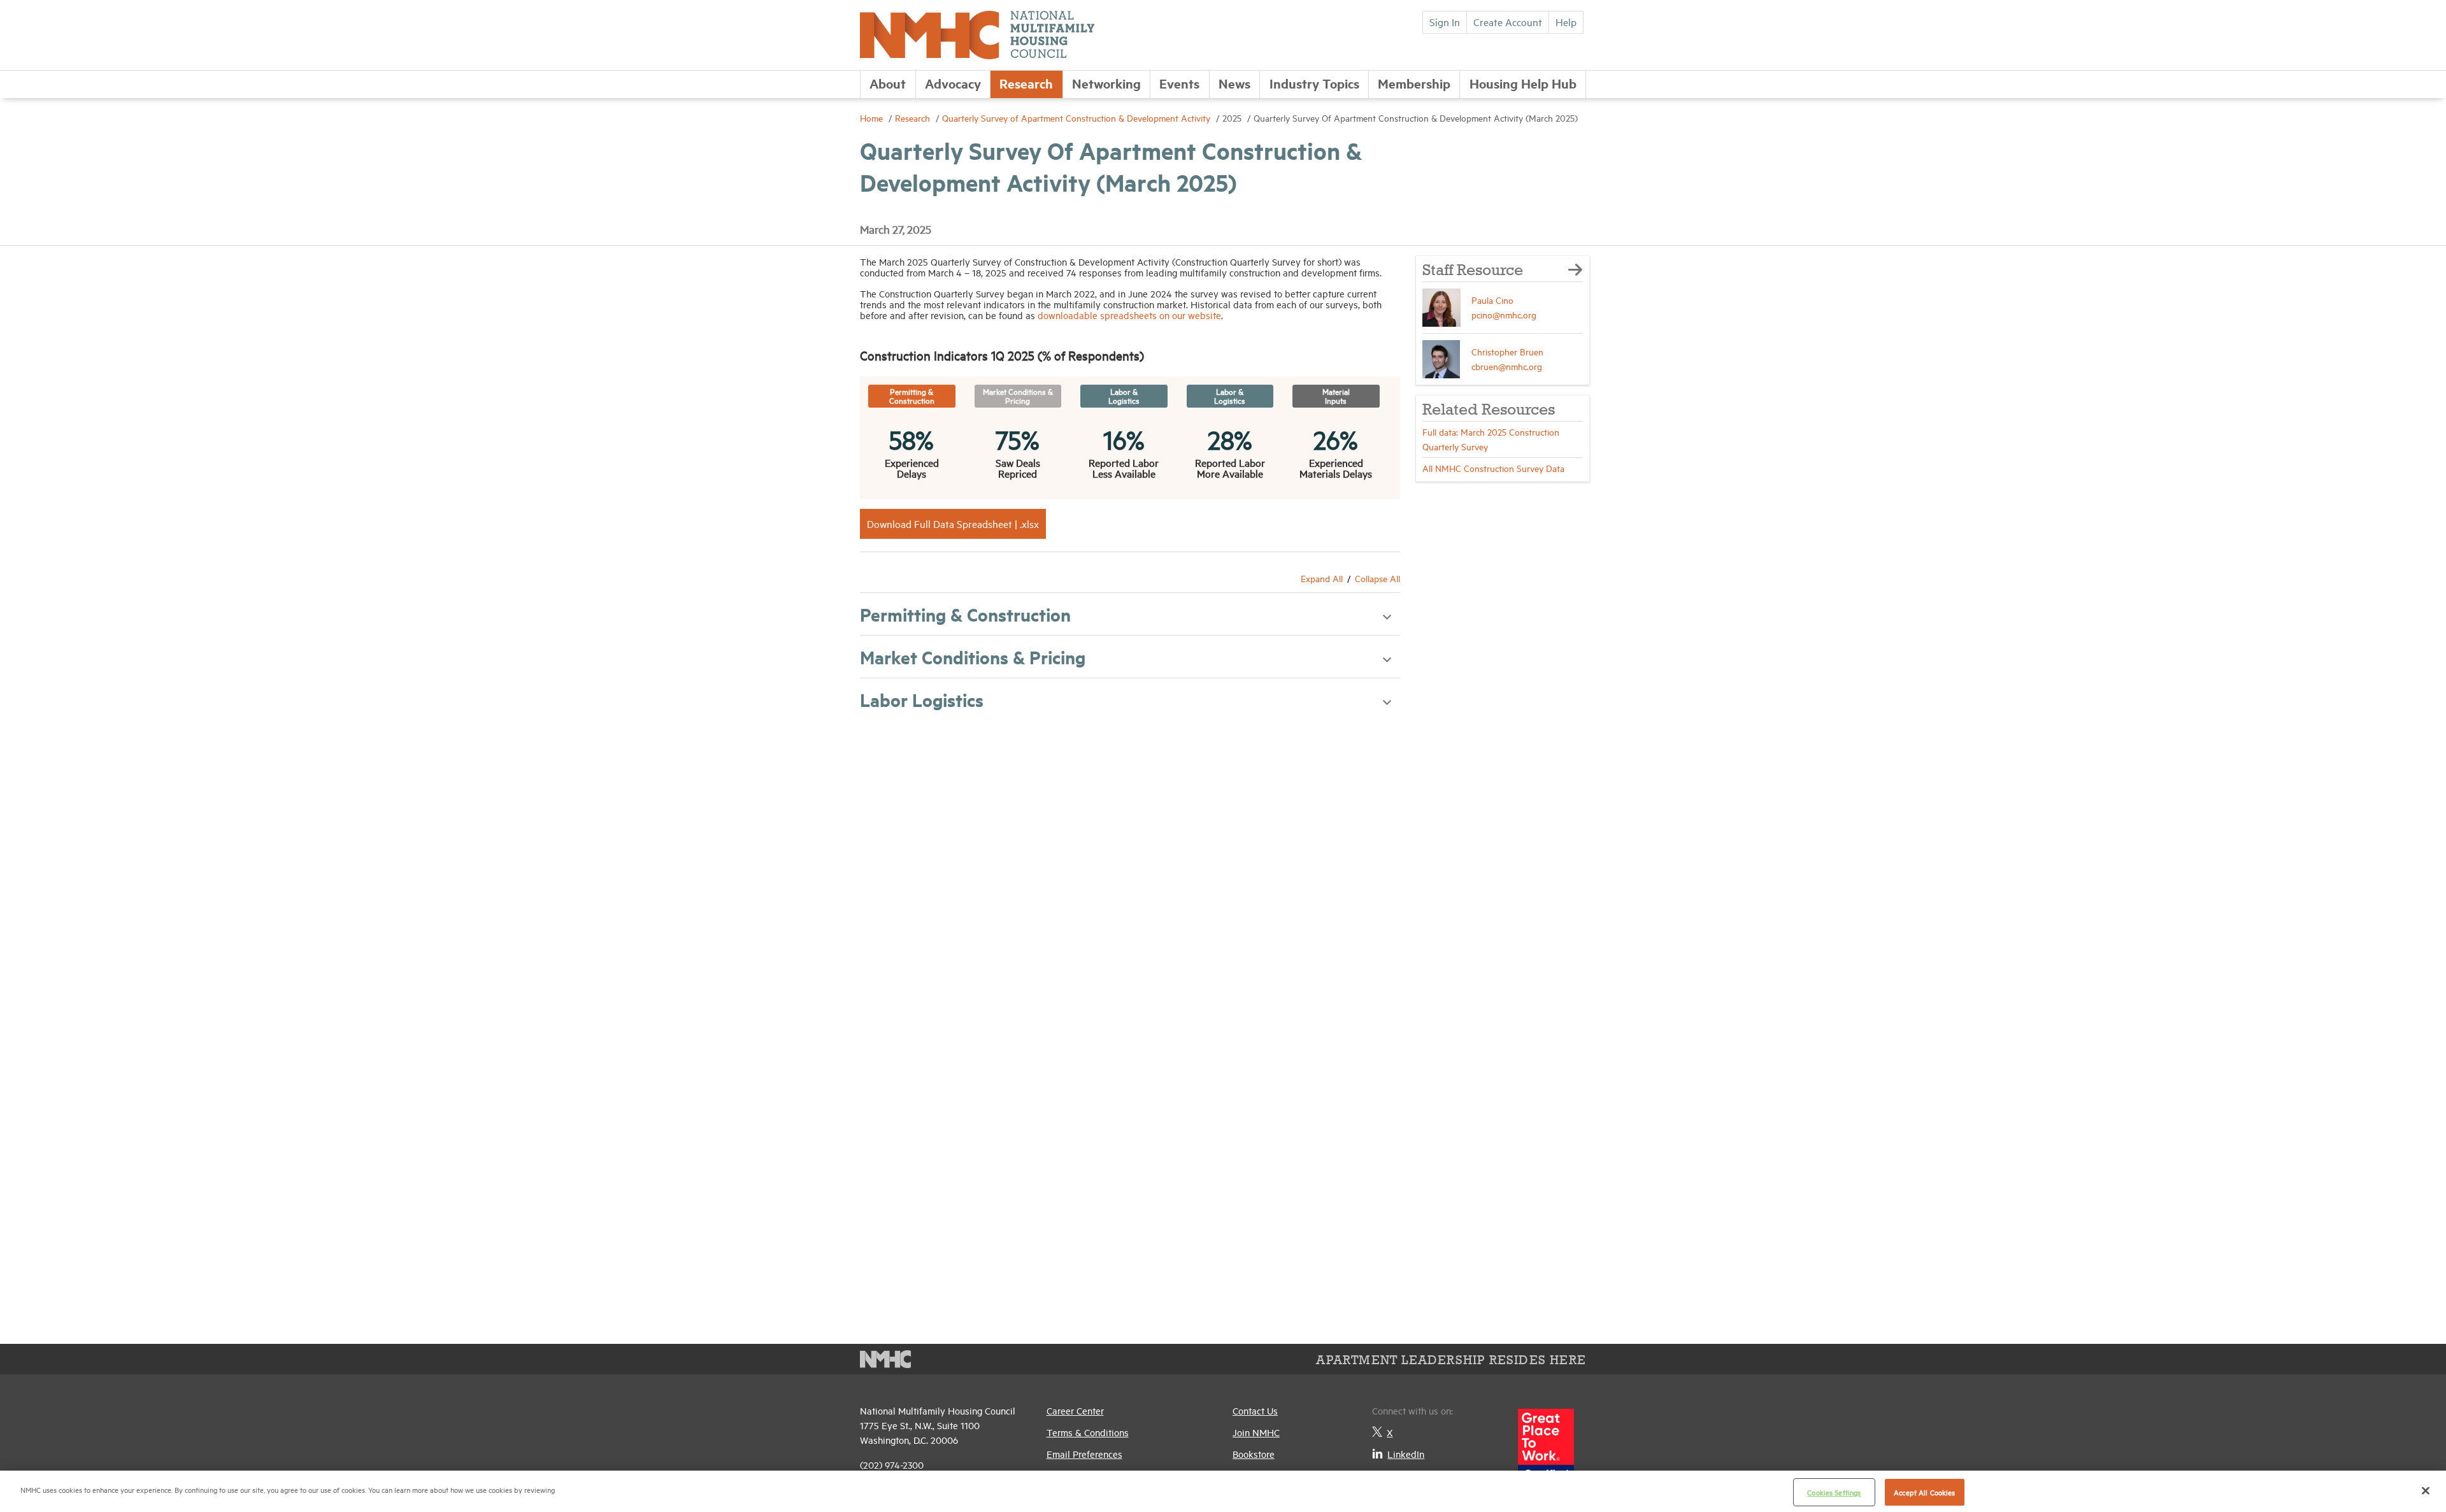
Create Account (1508, 22)
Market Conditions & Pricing (973, 657)
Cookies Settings (1834, 1492)
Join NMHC (1256, 1432)
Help (1566, 22)
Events (1179, 83)
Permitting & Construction (965, 614)
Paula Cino (1492, 300)
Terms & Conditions (1088, 1432)
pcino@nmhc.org (1504, 314)
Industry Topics (1314, 83)
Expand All (1322, 578)
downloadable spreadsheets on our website (1129, 315)
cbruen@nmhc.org (1507, 366)
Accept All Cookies (1924, 1492)
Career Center (1075, 1410)
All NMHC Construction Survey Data (1493, 468)
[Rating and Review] (1546, 1452)
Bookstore (1254, 1454)
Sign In (1445, 22)
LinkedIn (1406, 1454)
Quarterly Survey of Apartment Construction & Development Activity (1077, 118)
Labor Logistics (922, 699)
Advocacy (953, 83)
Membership (1414, 83)
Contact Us (1255, 1410)
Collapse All (1377, 578)
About (888, 83)
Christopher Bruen (1507, 351)
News (1234, 83)
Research (1026, 83)
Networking (1106, 83)
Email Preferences (1084, 1454)
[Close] (2426, 1490)
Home (873, 118)
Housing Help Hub (1523, 83)
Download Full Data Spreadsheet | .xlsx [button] (953, 524)
